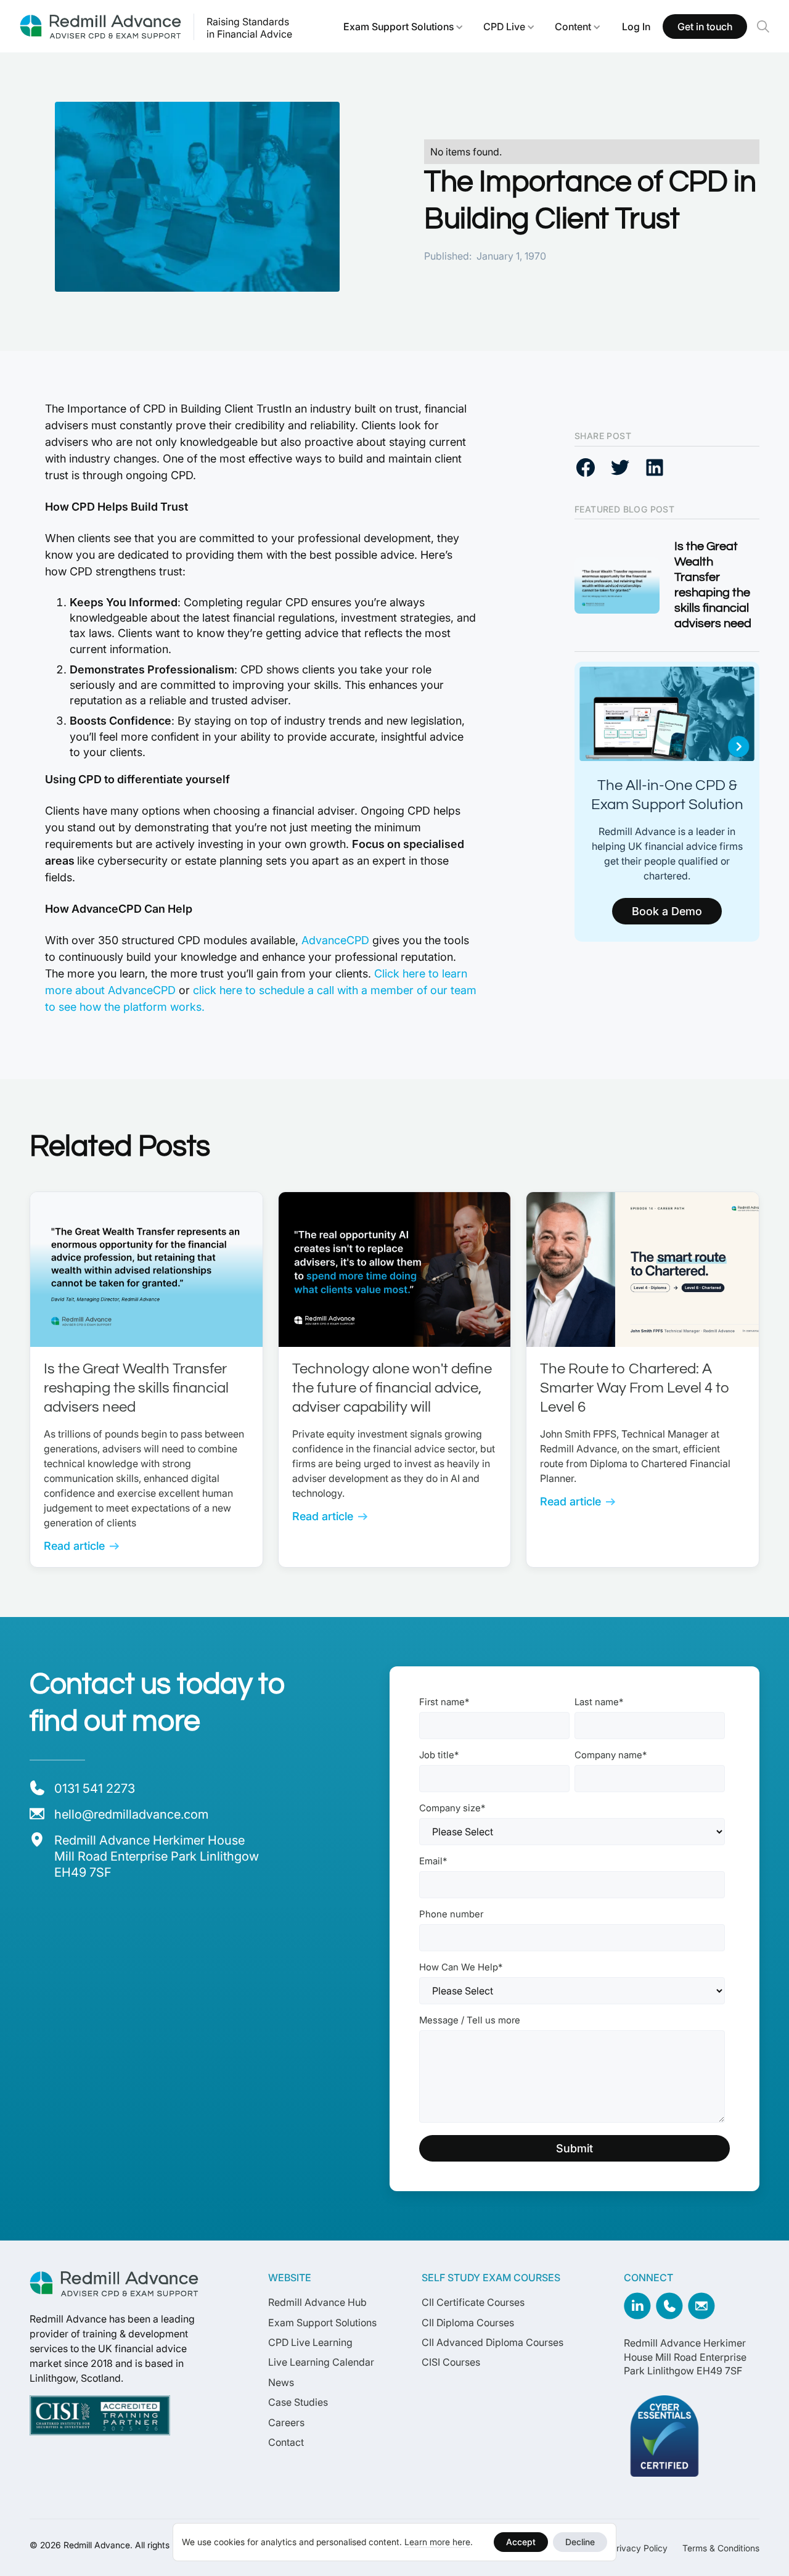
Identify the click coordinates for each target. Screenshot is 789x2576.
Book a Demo (667, 911)
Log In (636, 27)
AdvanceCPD (334, 940)
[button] (403, 27)
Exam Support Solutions (399, 27)
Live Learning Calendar (321, 2362)
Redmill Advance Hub (317, 2302)
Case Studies (298, 2402)
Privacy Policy (639, 2548)
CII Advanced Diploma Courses (493, 2342)
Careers (286, 2422)
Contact (286, 2442)
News (281, 2382)
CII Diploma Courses (468, 2323)
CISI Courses (451, 2362)
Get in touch (705, 27)
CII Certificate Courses (473, 2302)
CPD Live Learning (310, 2342)
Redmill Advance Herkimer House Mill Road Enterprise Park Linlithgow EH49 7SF (685, 2357)
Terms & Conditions (721, 2548)
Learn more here (437, 2542)
